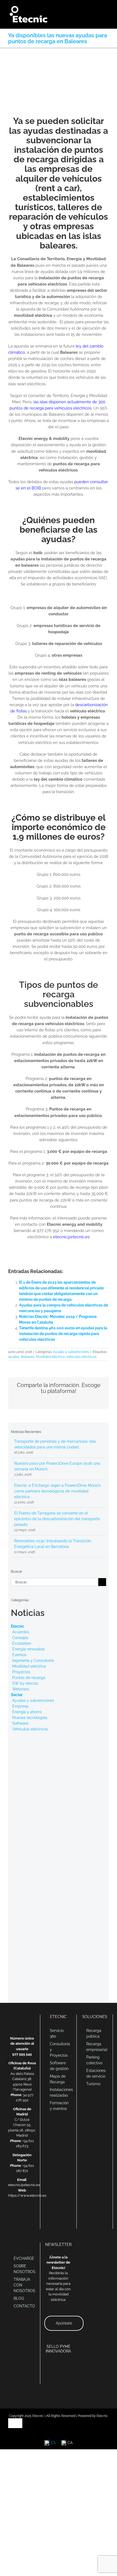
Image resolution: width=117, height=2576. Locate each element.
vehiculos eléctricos (81, 1357)
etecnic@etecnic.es (71, 1237)
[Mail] (11, 2214)
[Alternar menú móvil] (107, 8)
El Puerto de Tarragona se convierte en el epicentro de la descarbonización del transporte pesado (57, 1519)
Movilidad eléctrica (50, 1357)
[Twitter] (26, 2214)
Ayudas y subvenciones (71, 1352)
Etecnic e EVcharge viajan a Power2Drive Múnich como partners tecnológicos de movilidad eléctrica (57, 1491)
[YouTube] (33, 2214)
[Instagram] (22, 2223)
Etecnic (18, 1626)
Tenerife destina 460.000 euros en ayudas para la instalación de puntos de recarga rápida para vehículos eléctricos (63, 1334)
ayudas (14, 1357)
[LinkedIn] (19, 2214)
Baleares (28, 1357)
